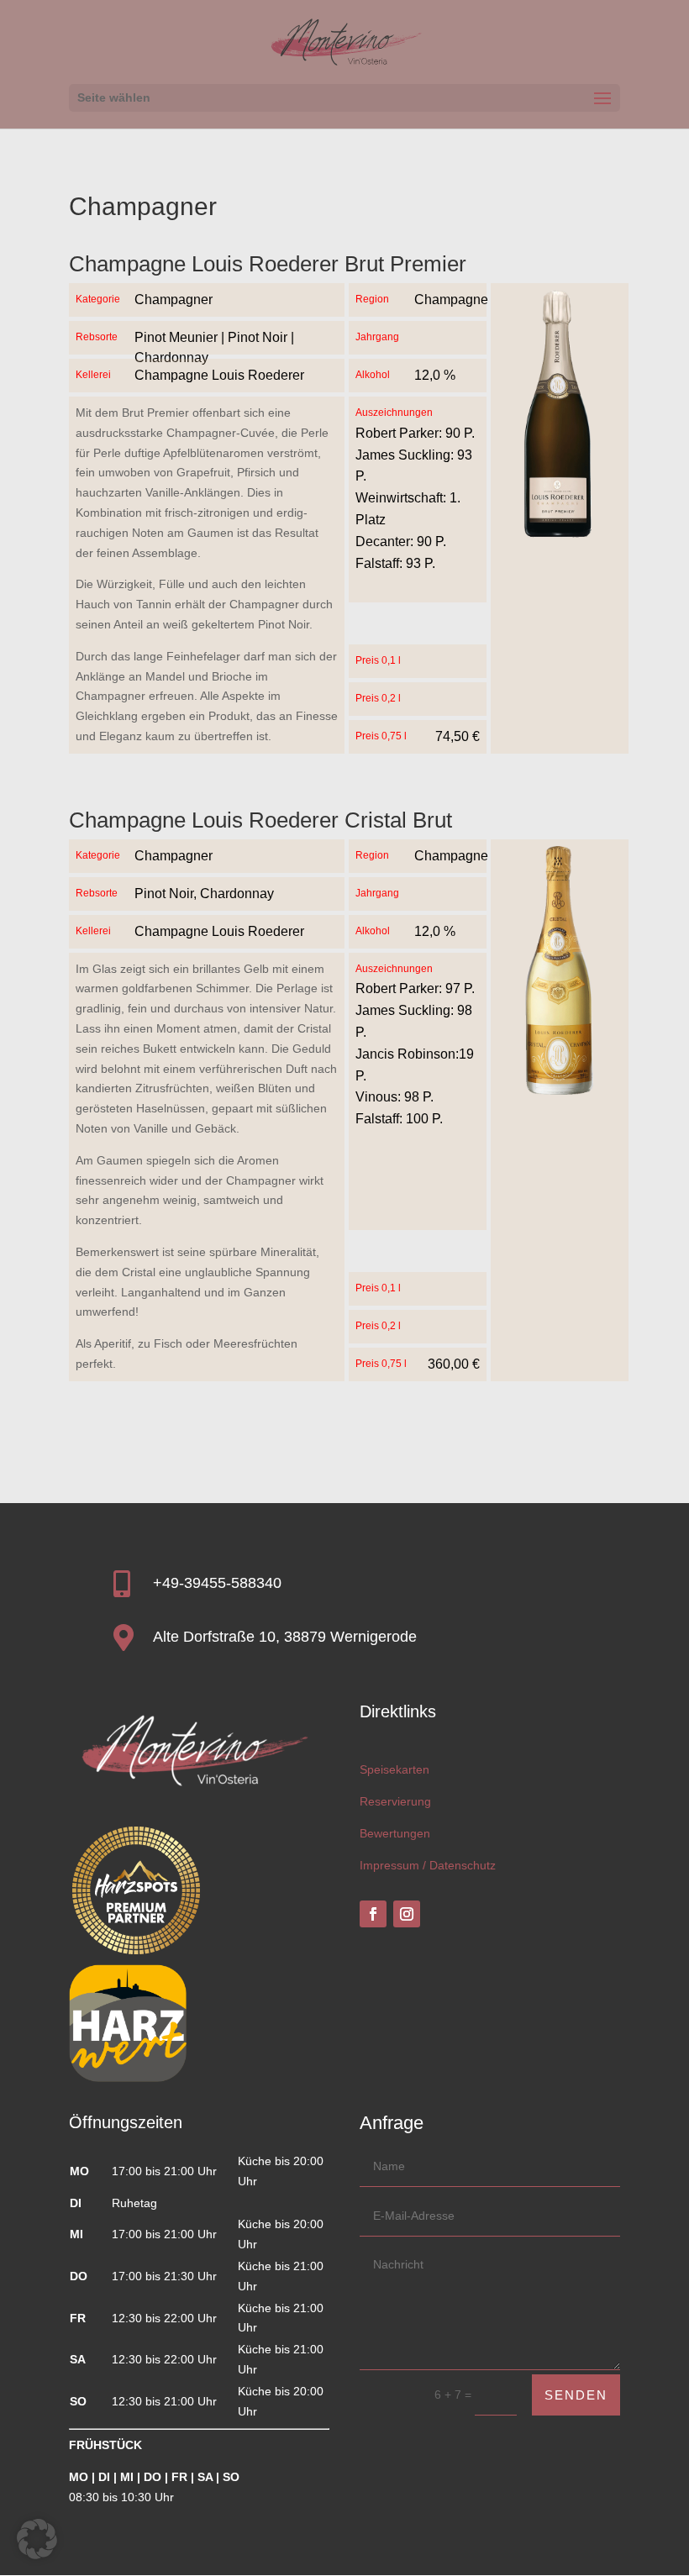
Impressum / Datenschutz (428, 1865)
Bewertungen (395, 1833)
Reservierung (395, 1801)
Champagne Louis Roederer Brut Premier (268, 264)
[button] (37, 2539)
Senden (576, 2395)
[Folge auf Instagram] (407, 1914)
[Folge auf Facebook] (373, 1914)
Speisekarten (394, 1769)
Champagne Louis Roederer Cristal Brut (260, 820)
